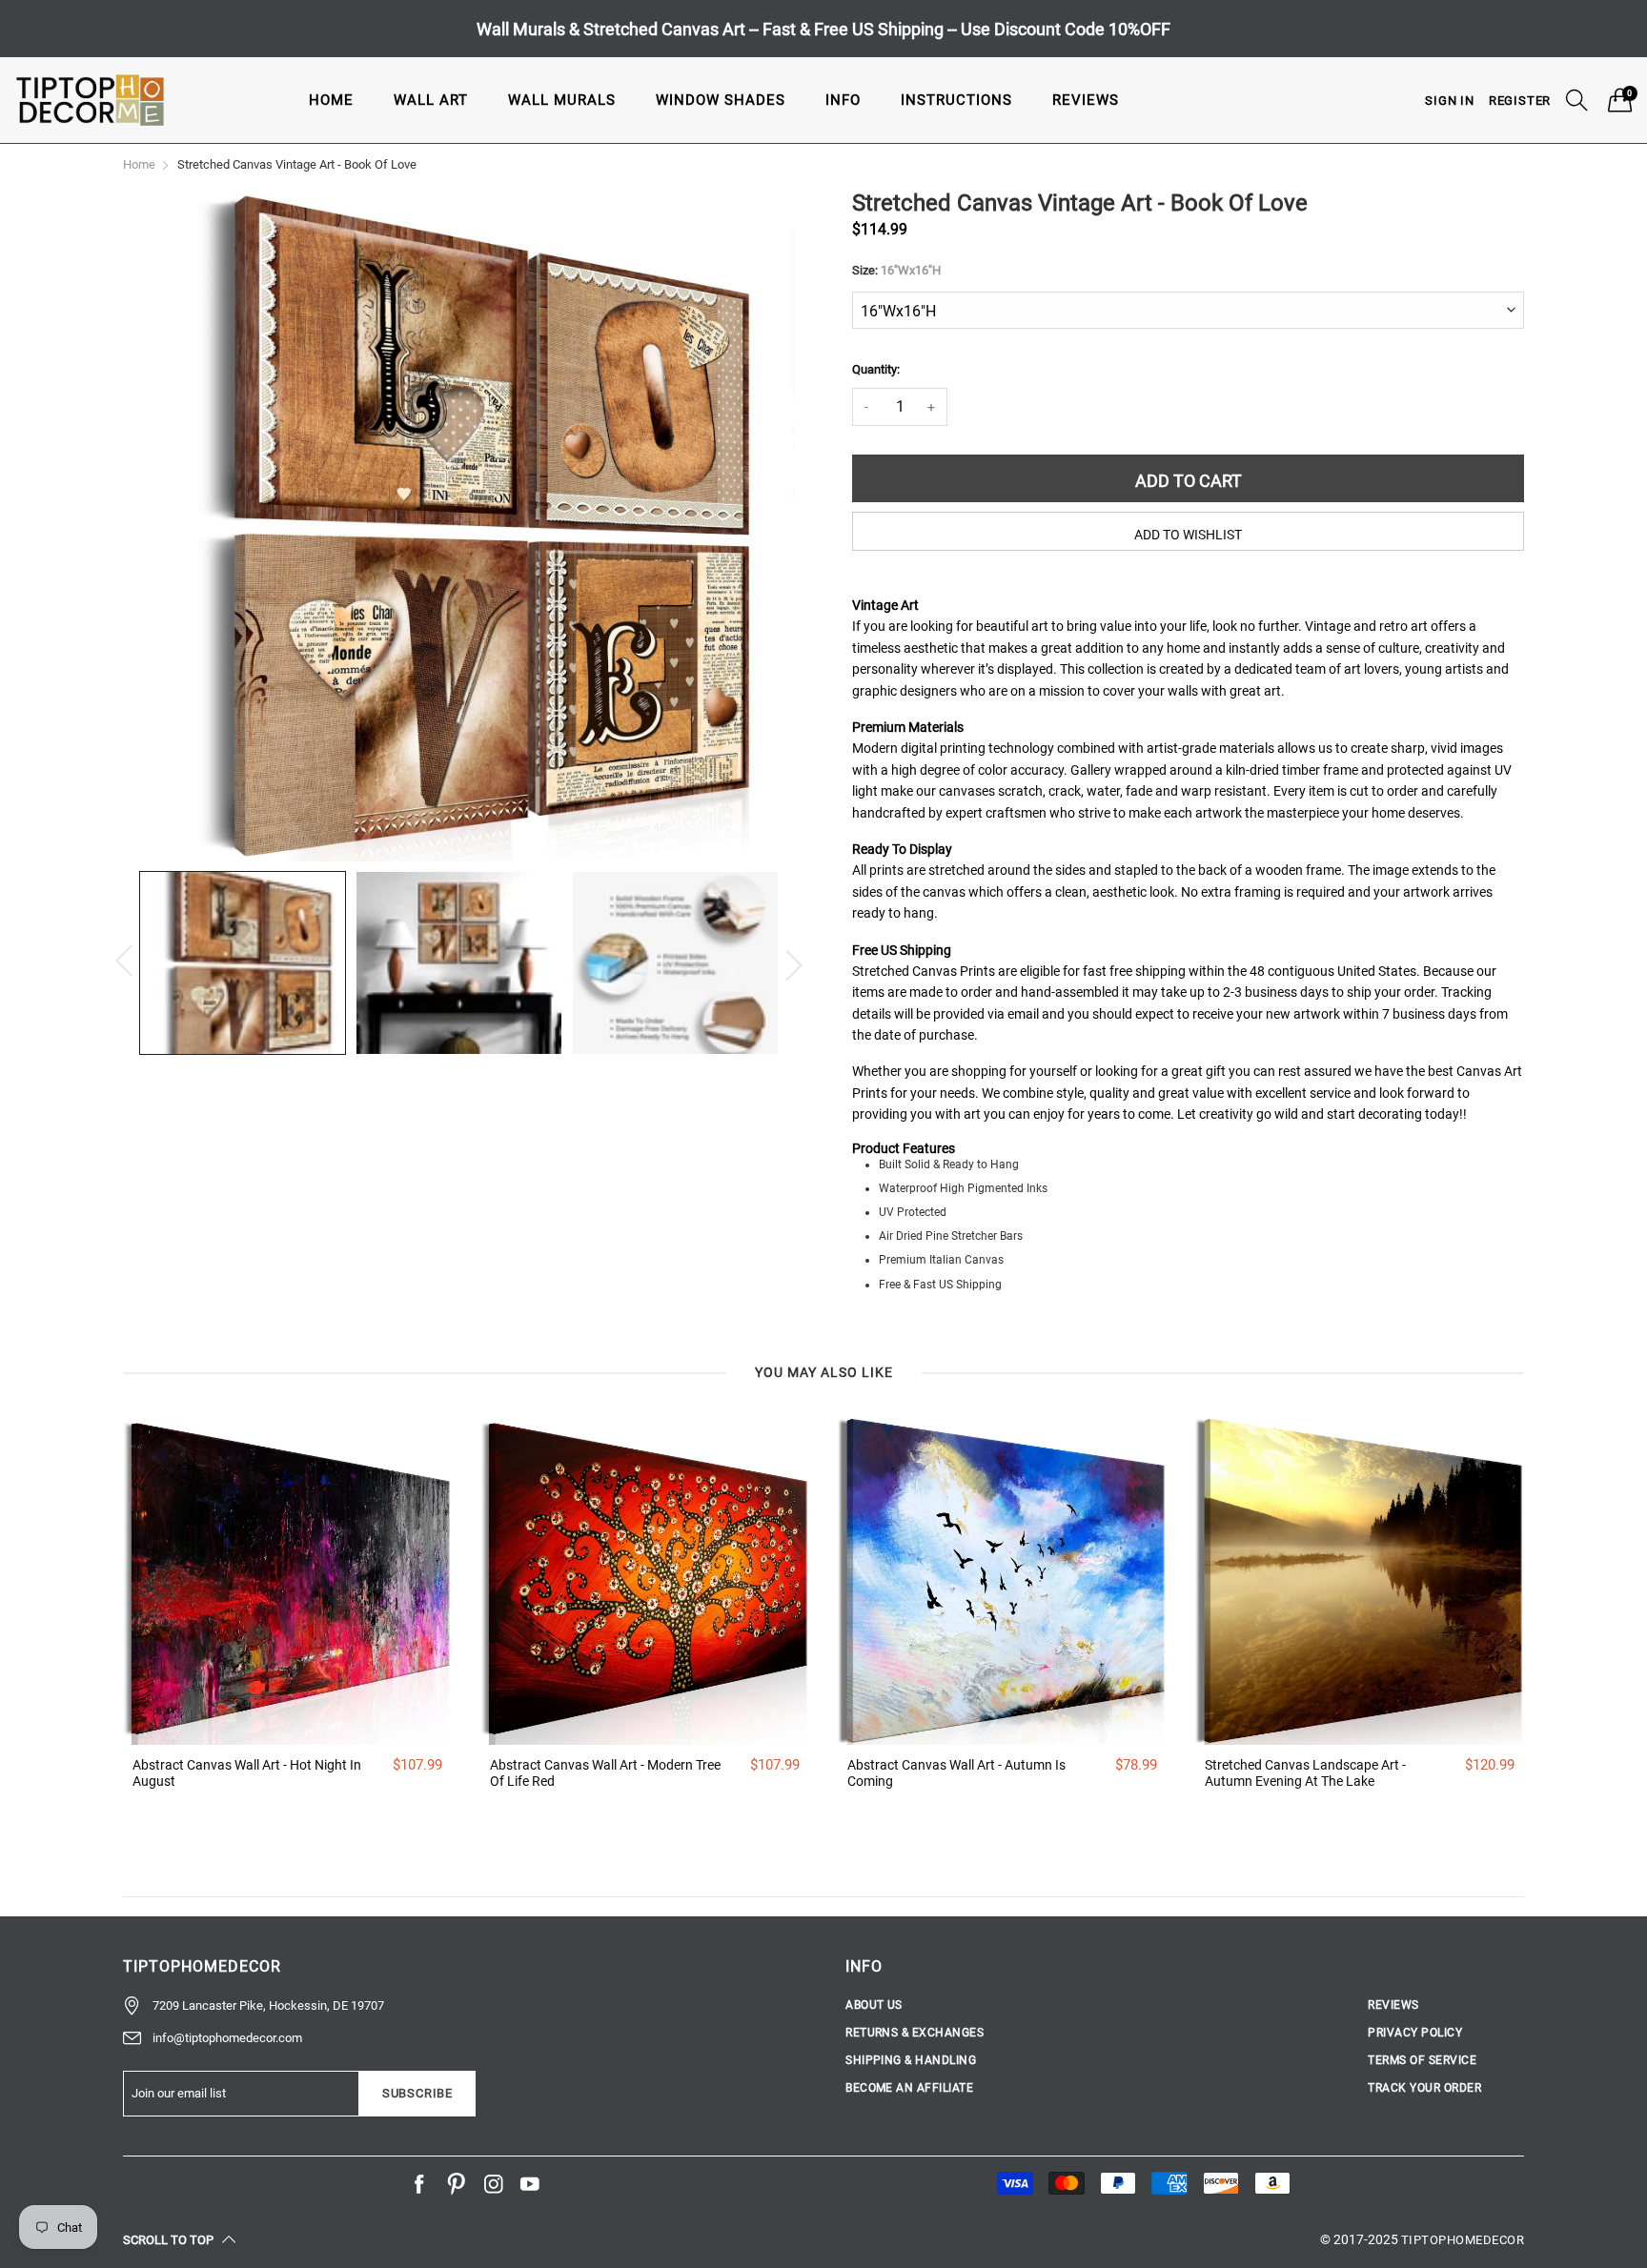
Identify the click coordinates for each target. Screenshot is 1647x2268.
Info (843, 100)
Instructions (956, 100)
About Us (874, 2005)
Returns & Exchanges (915, 2033)
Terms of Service (1422, 2060)
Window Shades (721, 100)
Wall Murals (562, 100)
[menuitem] (331, 100)
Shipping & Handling (911, 2060)
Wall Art (431, 100)
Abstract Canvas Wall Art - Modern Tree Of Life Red (605, 1773)
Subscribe (417, 2093)
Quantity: (876, 369)
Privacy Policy (1415, 2033)
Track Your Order (1424, 2088)
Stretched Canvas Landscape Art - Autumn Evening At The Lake (1305, 1773)
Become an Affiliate (909, 2088)
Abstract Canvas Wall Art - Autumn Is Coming (956, 1773)
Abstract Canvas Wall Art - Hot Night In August (247, 1773)
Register (1520, 101)
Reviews (1086, 100)
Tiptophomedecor (1463, 2240)
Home (331, 100)
